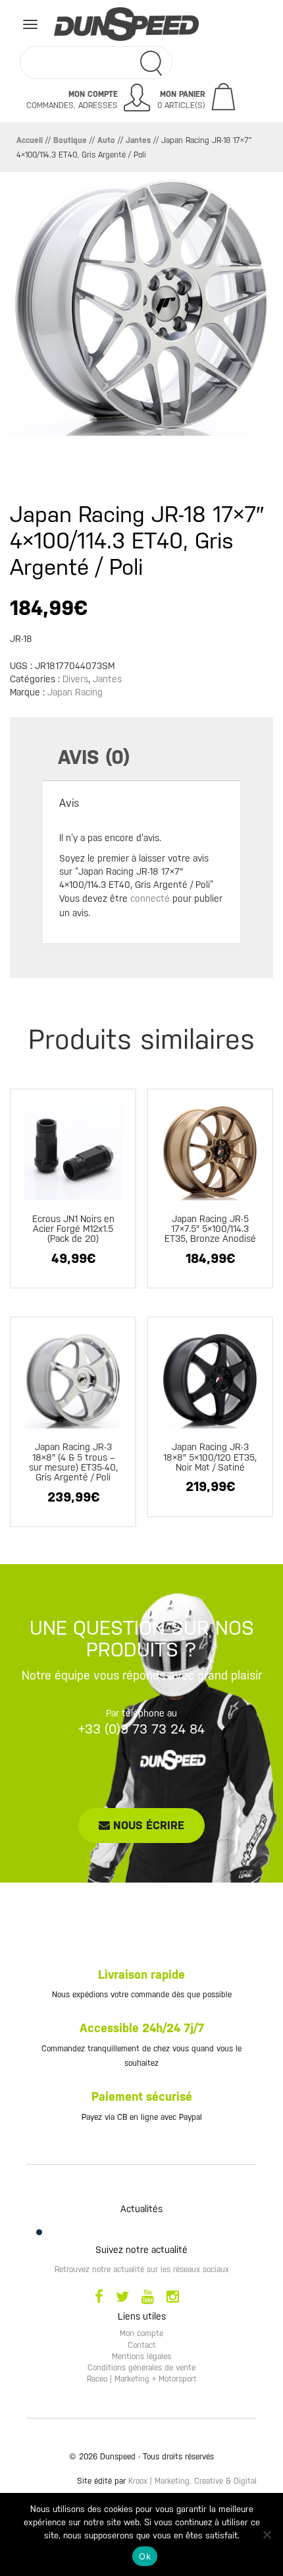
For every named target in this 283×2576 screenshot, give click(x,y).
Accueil (30, 140)
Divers (75, 679)
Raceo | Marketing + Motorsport (142, 2379)
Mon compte (141, 2333)
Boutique (70, 140)
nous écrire (147, 1825)
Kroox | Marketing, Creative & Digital (193, 2481)
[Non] (267, 2534)
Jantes (138, 140)
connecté (150, 898)
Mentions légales (141, 2356)
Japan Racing (75, 692)
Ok (145, 2556)
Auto (106, 140)
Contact (142, 2345)
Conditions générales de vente (141, 2368)
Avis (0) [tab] (94, 757)
